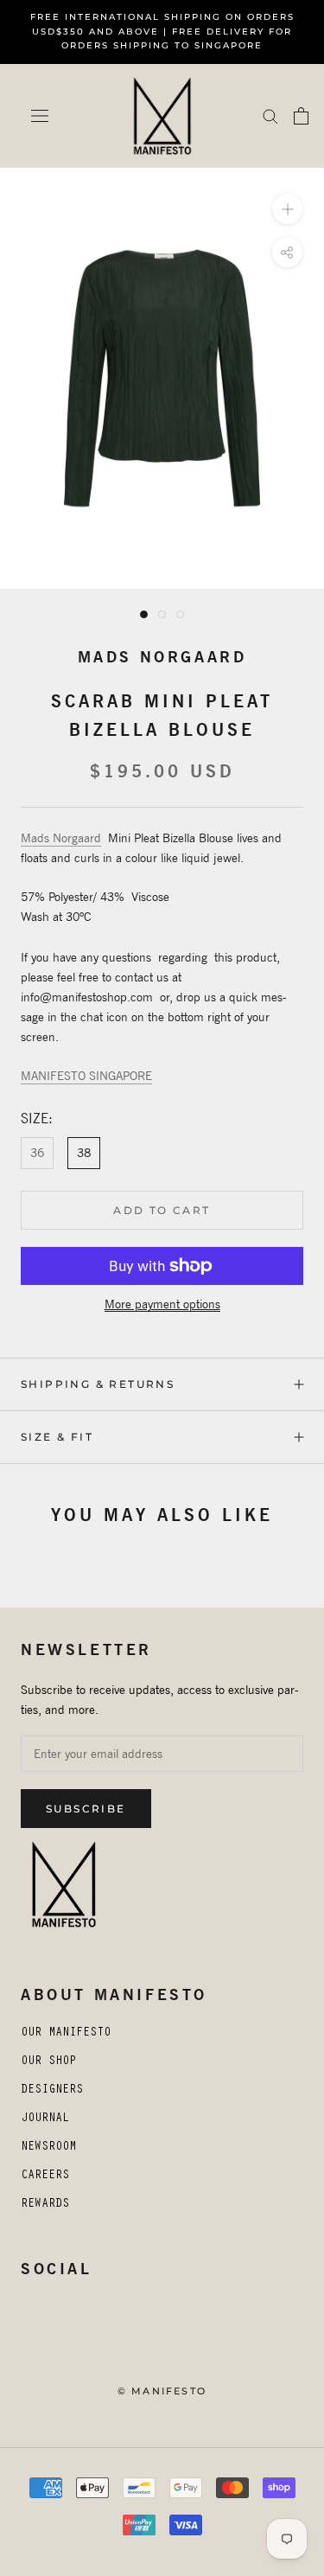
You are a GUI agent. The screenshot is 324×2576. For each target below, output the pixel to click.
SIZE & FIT (57, 1437)
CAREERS (45, 2176)
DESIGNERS (52, 2091)
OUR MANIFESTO (66, 2034)
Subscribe (86, 1809)
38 (84, 1153)
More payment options (162, 1304)
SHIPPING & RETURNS (98, 1384)
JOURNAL (45, 2119)
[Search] (270, 115)
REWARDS (45, 2205)
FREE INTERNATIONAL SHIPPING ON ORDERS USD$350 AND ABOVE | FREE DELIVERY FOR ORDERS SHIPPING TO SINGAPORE (162, 31)
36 (37, 1153)
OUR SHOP (48, 2062)
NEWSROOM (48, 2148)
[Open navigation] (40, 116)
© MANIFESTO (162, 2391)
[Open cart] (301, 116)
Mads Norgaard (162, 657)
